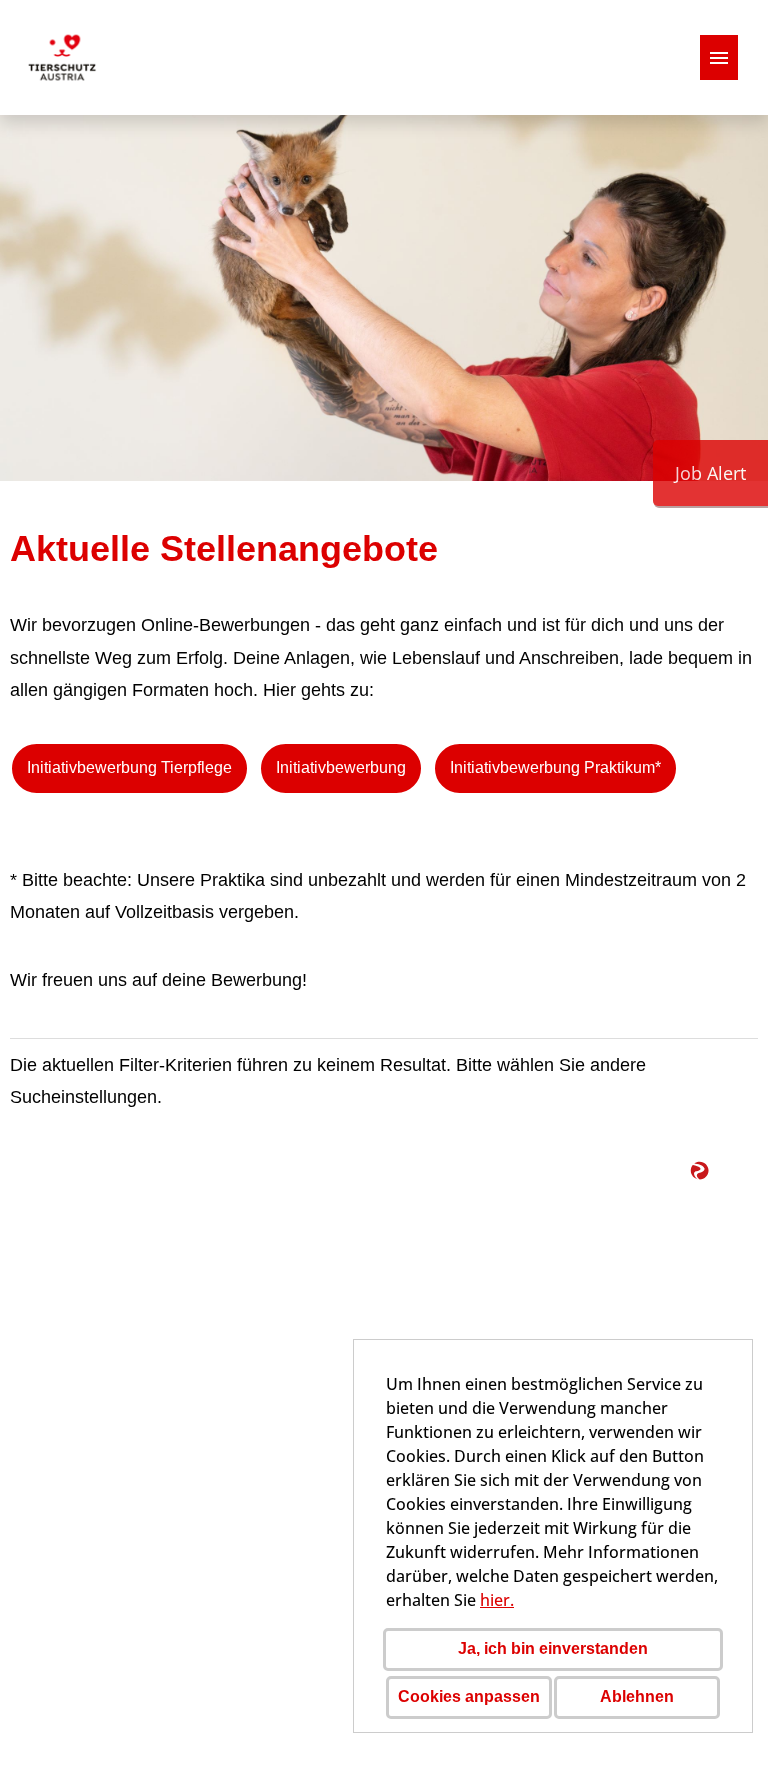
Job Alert (710, 473)
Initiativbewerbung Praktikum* (555, 767)
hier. (497, 1600)
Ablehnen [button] (637, 1696)
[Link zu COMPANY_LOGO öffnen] (62, 57)
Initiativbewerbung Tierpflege (129, 767)
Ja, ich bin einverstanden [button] (553, 1648)
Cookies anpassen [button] (469, 1696)
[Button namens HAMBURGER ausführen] (719, 57)
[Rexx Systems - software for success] (723, 1174)
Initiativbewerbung (341, 767)
